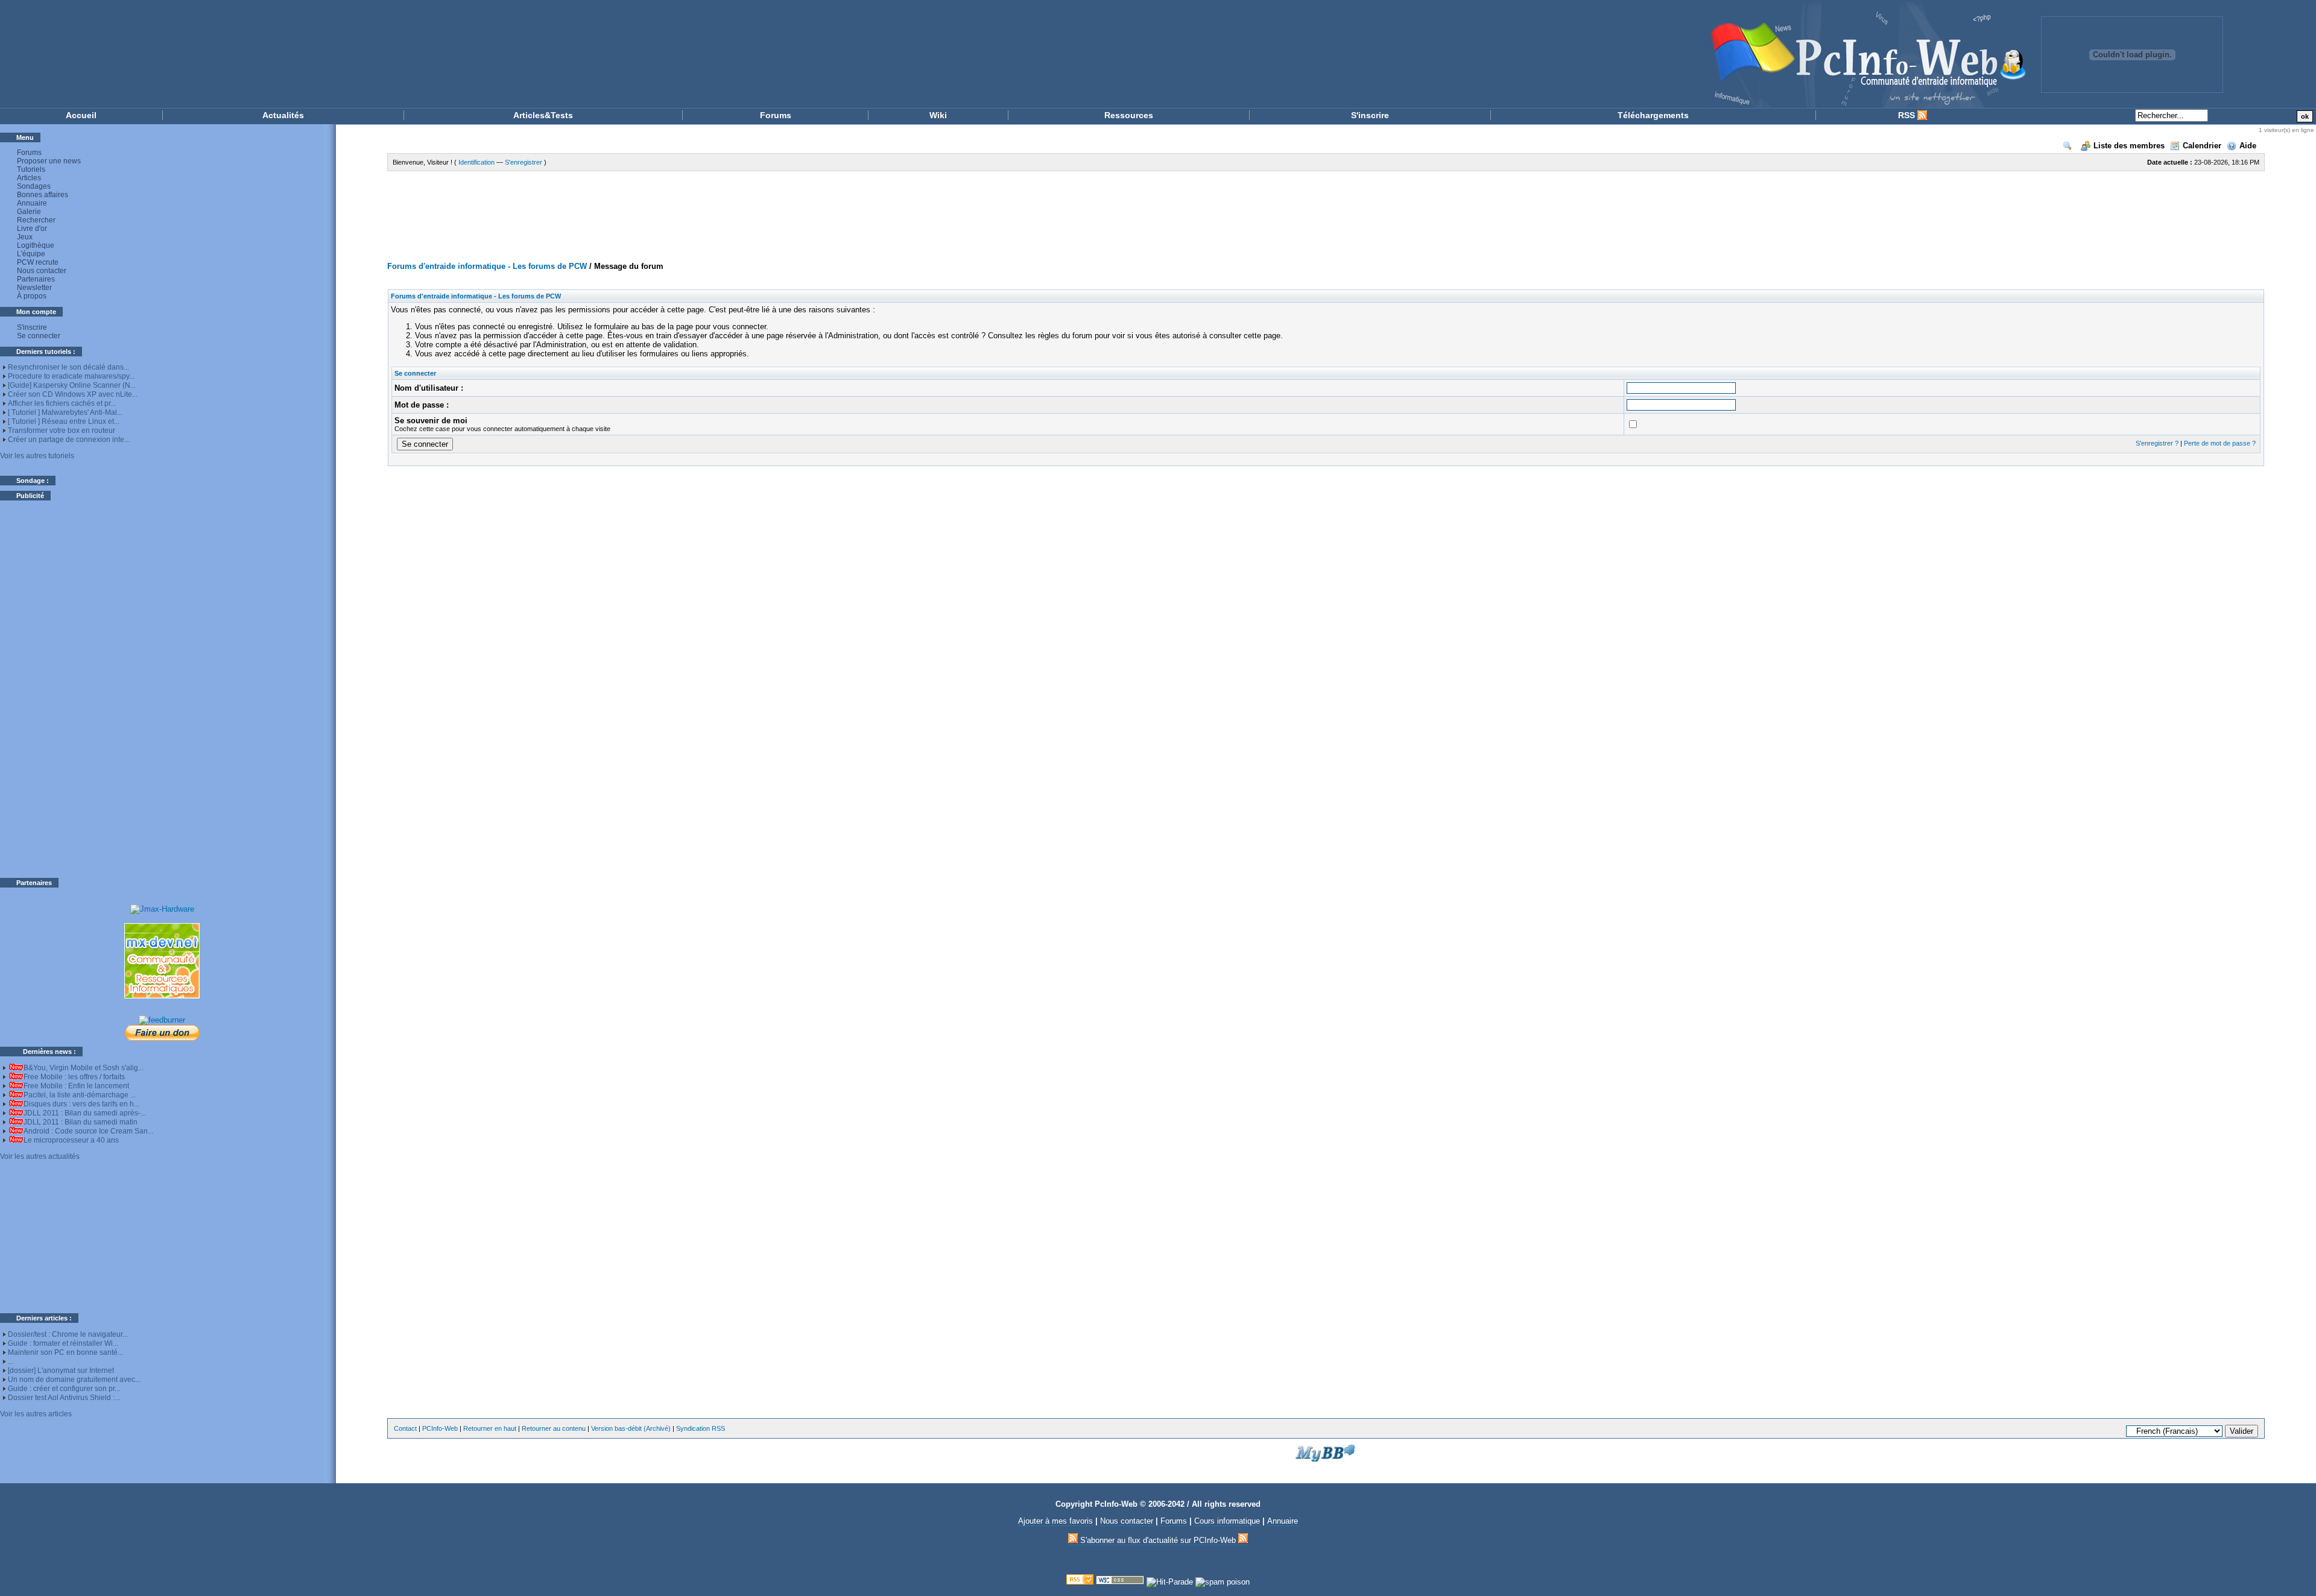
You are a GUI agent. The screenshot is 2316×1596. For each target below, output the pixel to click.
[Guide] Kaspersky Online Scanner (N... (72, 385)
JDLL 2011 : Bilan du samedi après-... (85, 1113)
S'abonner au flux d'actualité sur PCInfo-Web (1158, 1540)
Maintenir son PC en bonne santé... (65, 1352)
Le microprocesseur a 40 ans (71, 1140)
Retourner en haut (490, 1428)
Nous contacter (42, 271)
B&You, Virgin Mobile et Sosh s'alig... (84, 1068)
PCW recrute (38, 262)
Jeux (25, 237)
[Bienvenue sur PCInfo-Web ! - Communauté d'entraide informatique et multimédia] (1037, 54)
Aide (2248, 146)
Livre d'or (32, 229)
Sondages (34, 186)
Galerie (29, 212)
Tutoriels (31, 169)
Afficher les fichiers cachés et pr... (62, 403)
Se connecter (39, 336)
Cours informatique (1227, 1521)
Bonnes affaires (43, 195)
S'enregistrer (524, 162)
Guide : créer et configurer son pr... (64, 1389)
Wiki (938, 115)
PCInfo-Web (440, 1428)
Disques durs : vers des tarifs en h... (81, 1104)
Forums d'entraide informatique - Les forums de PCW (487, 266)
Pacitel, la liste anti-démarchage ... (80, 1095)
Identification (476, 162)
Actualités (283, 115)
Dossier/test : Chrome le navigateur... (68, 1334)
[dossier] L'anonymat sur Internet (61, 1370)
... (11, 1361)
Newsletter (34, 288)
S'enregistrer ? (2157, 443)
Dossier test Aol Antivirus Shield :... (64, 1398)
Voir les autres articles (36, 1414)
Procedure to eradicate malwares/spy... (71, 376)
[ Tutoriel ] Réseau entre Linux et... (64, 421)
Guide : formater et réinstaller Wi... (63, 1343)
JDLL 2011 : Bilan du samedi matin (81, 1122)
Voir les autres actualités (40, 1156)
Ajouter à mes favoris (1055, 1521)
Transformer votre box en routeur (62, 431)
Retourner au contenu (554, 1428)
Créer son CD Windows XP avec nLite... (73, 394)
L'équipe (31, 254)
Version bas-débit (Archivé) (631, 1428)
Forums (776, 115)
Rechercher (36, 220)
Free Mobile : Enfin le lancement (76, 1086)
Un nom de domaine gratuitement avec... (74, 1380)
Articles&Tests (543, 115)
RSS (1908, 115)
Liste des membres (2129, 146)
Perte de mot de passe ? (2220, 443)
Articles (29, 178)
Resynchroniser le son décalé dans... (68, 367)
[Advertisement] (162, 689)
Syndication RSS (701, 1428)
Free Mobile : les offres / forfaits (74, 1077)
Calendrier (2202, 146)
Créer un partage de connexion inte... (69, 440)
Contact (405, 1428)
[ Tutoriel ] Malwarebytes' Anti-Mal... (65, 412)
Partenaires (36, 279)
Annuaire (32, 203)
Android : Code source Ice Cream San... (88, 1131)
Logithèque (36, 245)
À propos (32, 296)
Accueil (81, 115)
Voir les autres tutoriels (37, 456)
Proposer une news (49, 161)
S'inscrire (1370, 115)
